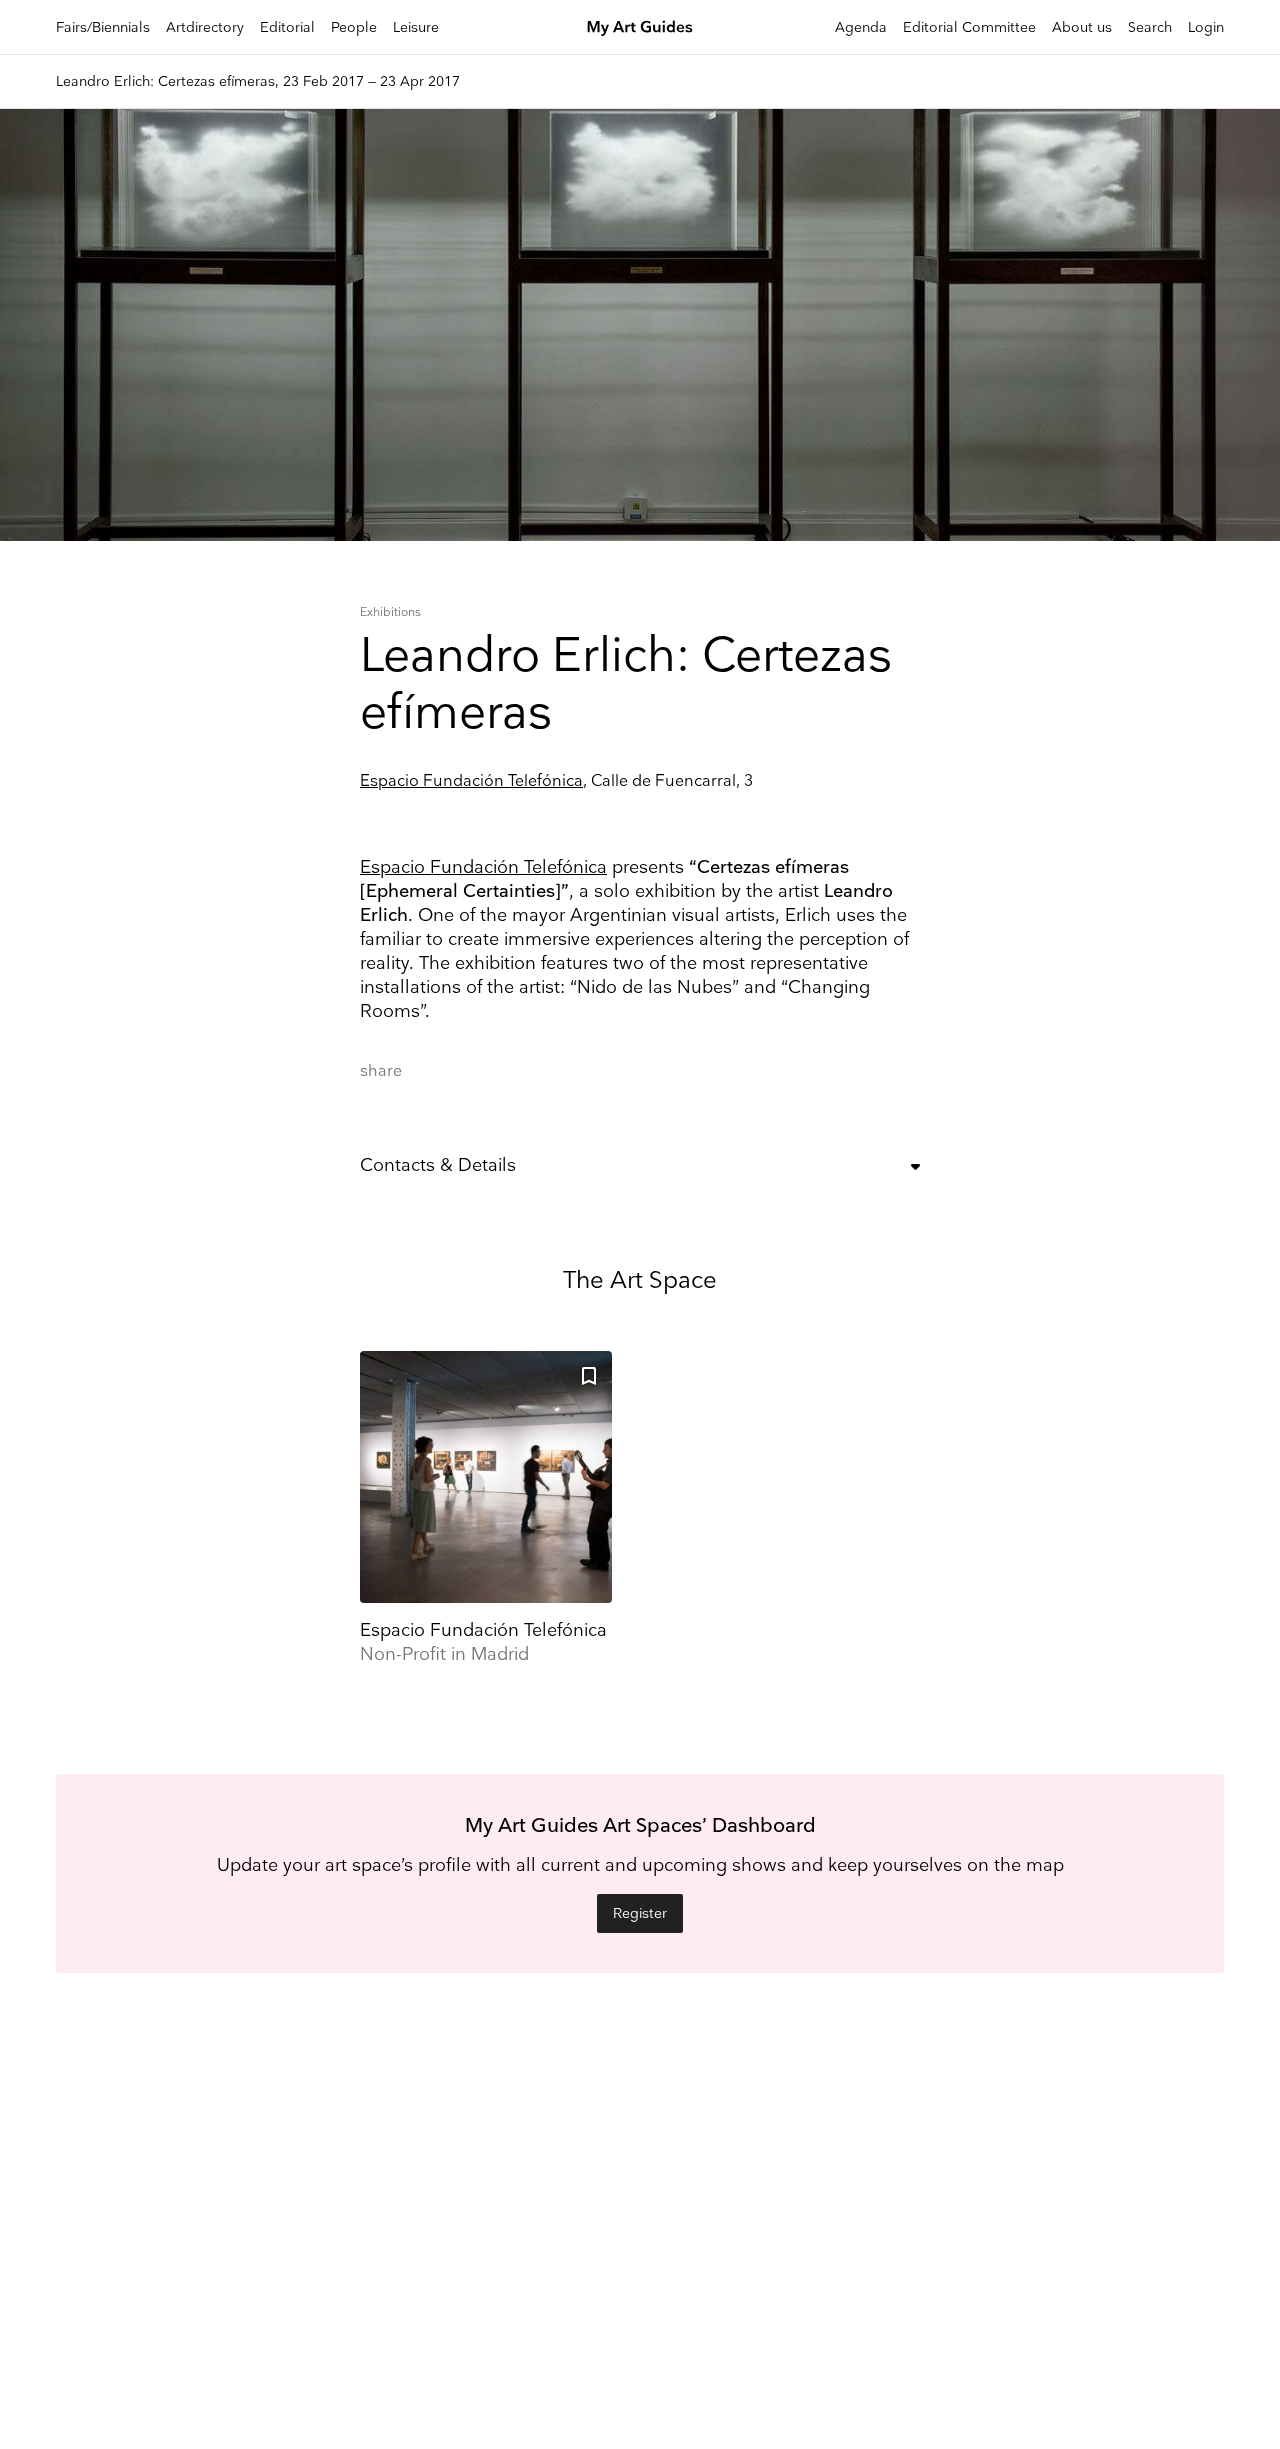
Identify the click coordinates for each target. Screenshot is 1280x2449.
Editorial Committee (969, 27)
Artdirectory (205, 27)
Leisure (416, 27)
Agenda (861, 27)
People (354, 27)
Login (1206, 27)
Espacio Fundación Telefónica (471, 781)
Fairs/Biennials (103, 27)
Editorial (287, 27)
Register (640, 1913)
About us (1082, 27)
